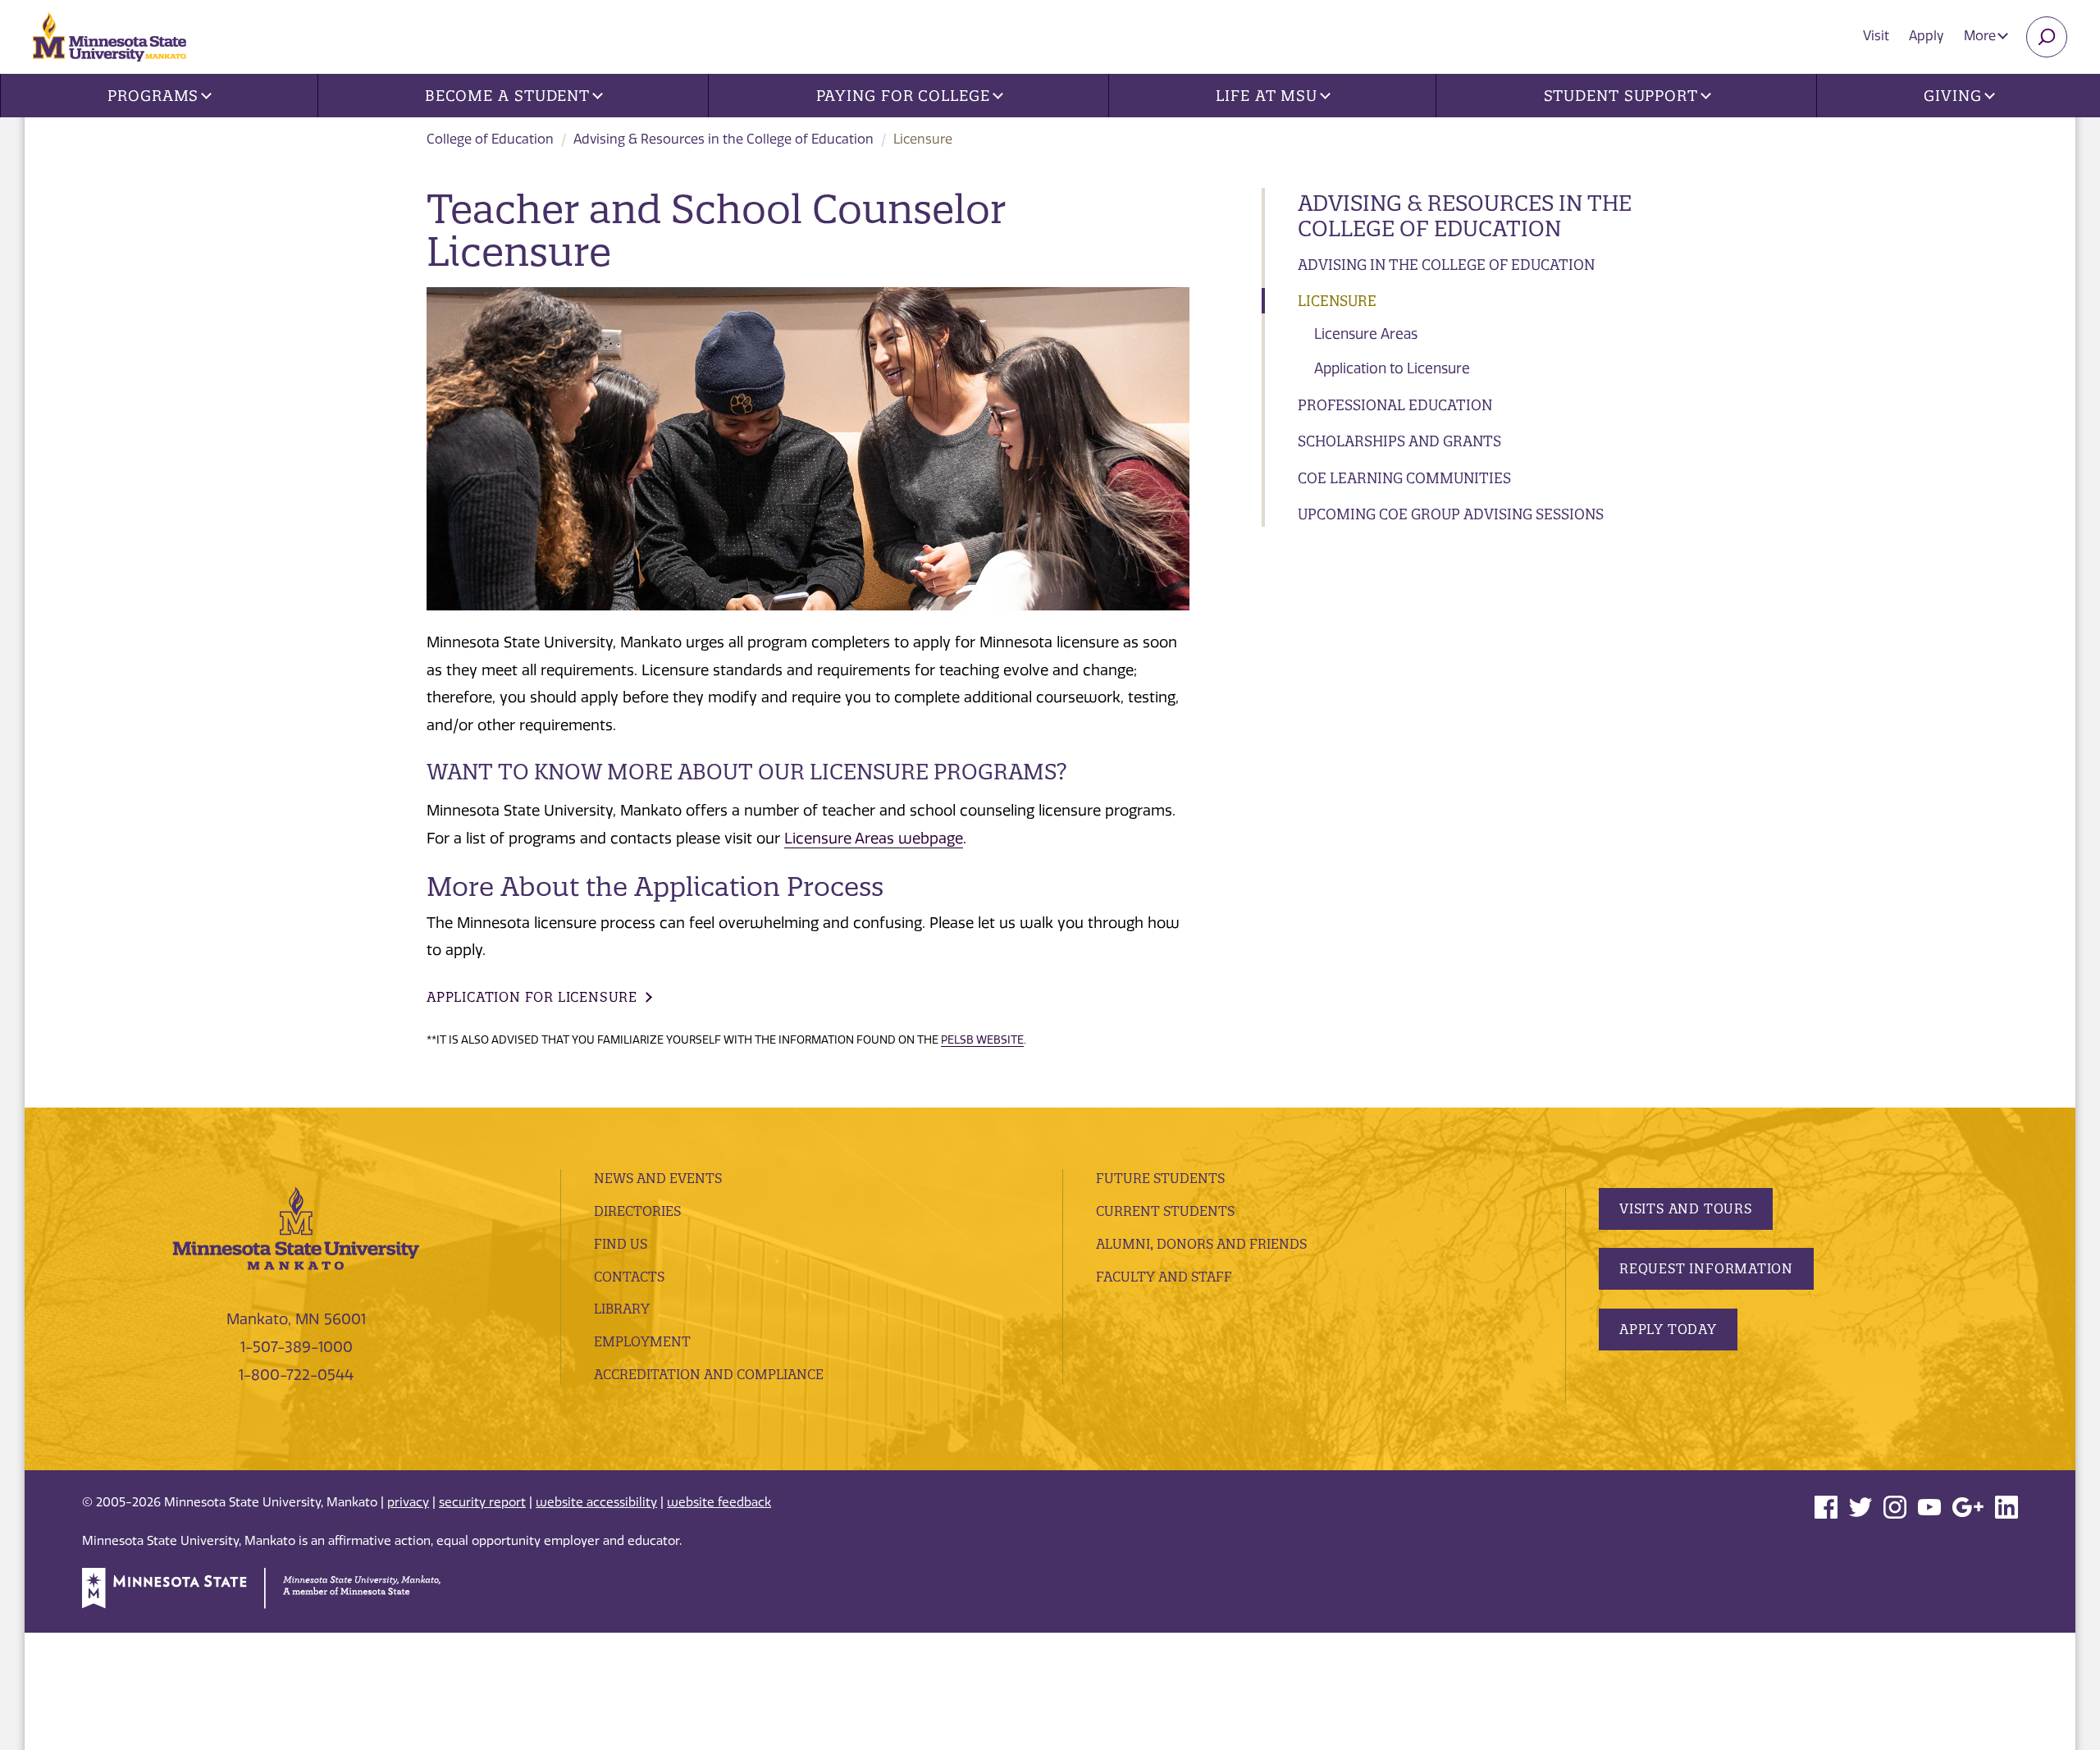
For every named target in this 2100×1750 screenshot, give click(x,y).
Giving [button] (1952, 96)
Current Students (1165, 1211)
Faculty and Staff (1164, 1277)
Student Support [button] (1621, 96)
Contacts (629, 1277)
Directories (637, 1211)
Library (622, 1309)
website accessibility (596, 1502)
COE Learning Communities (1404, 478)
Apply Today (1668, 1329)
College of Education (490, 139)
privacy (408, 1502)
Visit (1876, 36)
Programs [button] (153, 96)
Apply (1927, 36)
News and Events (658, 1178)
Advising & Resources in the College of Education (724, 139)
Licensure (1337, 301)
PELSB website (982, 1039)
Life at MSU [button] (1267, 96)
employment (642, 1341)
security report (482, 1502)
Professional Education (1395, 405)
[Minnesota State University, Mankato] (296, 1227)
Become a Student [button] (507, 96)
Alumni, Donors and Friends (1201, 1244)
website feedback (719, 1502)
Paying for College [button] (903, 96)
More (1981, 36)
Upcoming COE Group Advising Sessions (1451, 514)
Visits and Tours (1686, 1209)
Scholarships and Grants (1399, 441)
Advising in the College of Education (1446, 265)
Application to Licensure (1392, 368)
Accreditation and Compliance (709, 1374)
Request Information (1706, 1268)
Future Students (1160, 1178)
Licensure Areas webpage (874, 838)
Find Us (621, 1244)
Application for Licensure (532, 997)
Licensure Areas (1366, 334)
